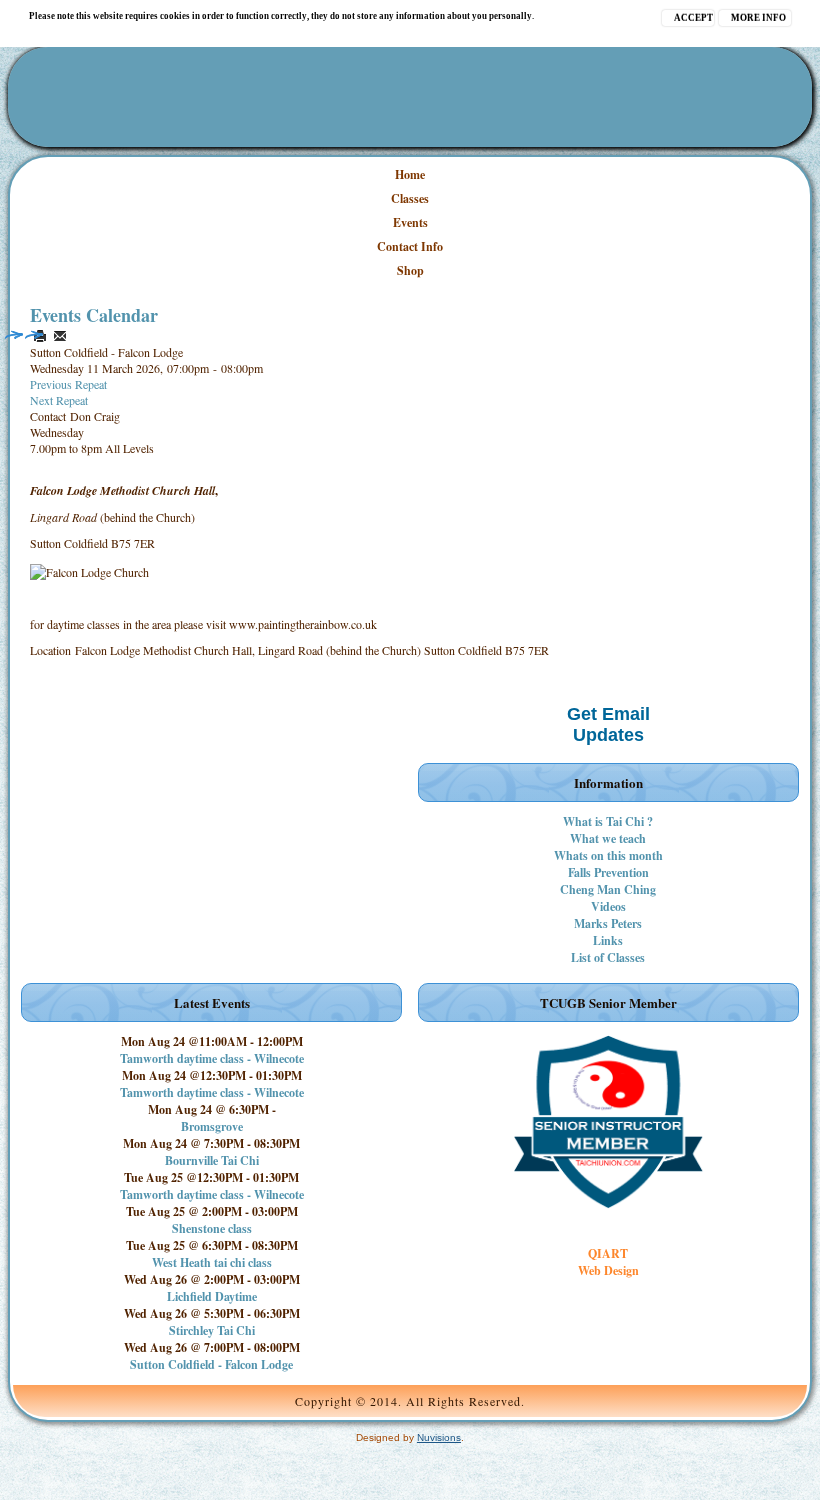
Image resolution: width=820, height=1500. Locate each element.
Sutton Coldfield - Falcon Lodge (211, 1364)
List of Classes (608, 957)
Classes (410, 198)
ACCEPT (693, 18)
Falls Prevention (608, 872)
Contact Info (410, 246)
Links (608, 940)
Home (410, 174)
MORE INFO (758, 18)
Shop (410, 270)
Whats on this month (608, 855)
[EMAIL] (60, 336)
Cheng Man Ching (608, 889)
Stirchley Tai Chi (212, 1330)
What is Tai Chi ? (608, 821)
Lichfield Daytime (212, 1296)
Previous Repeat (68, 384)
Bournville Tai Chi (212, 1160)
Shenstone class (212, 1228)
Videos (608, 906)
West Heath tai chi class (212, 1262)
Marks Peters (608, 923)
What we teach (608, 838)
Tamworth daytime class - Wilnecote (212, 1058)
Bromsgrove (212, 1126)
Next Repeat (59, 400)
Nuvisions (439, 1437)
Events (410, 222)
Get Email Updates (608, 724)
